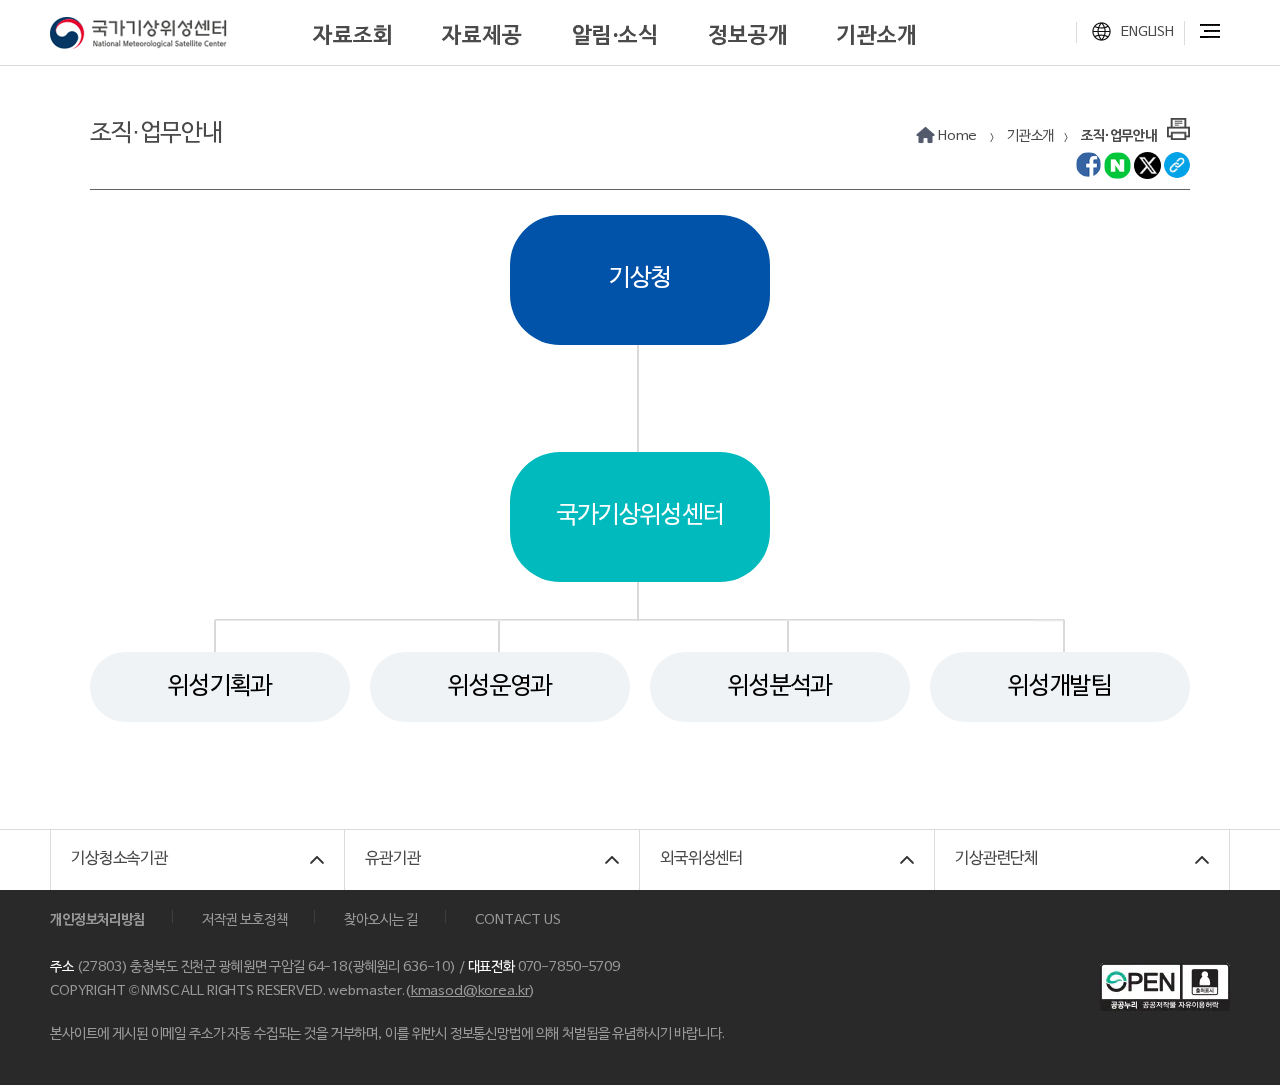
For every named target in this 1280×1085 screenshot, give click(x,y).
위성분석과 (780, 687)
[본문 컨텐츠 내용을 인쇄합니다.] (1178, 127)
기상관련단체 (996, 859)
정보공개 (747, 36)
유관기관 (392, 859)
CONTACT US (518, 920)
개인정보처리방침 (97, 920)
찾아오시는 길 (381, 920)
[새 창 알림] (1088, 164)
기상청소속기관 (119, 859)
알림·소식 (615, 36)
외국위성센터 (701, 859)
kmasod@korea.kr (470, 991)
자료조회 (352, 36)
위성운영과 (500, 687)
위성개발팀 (1060, 687)
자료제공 (481, 36)
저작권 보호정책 (245, 920)
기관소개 (876, 36)
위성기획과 (220, 687)
